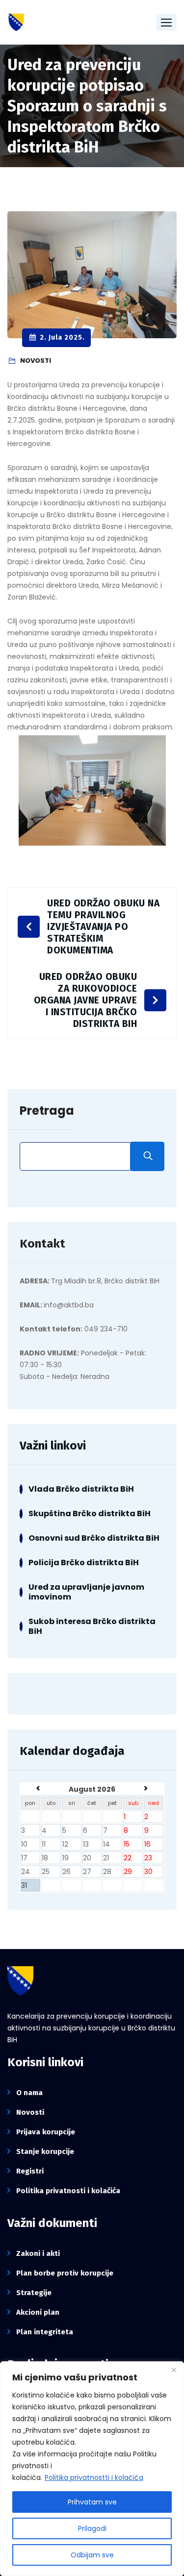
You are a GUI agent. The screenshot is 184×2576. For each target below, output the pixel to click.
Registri (30, 2171)
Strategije (34, 2293)
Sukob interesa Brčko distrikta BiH (92, 1626)
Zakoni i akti (38, 2253)
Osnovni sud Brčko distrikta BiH (94, 1538)
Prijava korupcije (46, 2132)
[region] (92, 2469)
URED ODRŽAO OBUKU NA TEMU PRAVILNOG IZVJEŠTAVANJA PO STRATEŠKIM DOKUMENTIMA (103, 927)
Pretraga (47, 1111)
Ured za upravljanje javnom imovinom (86, 1592)
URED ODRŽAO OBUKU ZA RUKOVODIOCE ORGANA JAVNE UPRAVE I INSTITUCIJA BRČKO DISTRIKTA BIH (86, 1000)
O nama (29, 2093)
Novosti (30, 2112)
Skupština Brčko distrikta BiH (90, 1513)
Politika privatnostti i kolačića (94, 2477)
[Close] (174, 2370)
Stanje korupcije (45, 2151)
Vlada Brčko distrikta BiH (81, 1489)
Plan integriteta (45, 2332)
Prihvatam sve (92, 2502)
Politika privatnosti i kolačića (68, 2191)
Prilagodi (92, 2528)
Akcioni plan (38, 2312)
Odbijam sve (92, 2555)
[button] (166, 22)
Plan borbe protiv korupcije (65, 2273)
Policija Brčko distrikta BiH (84, 1563)
